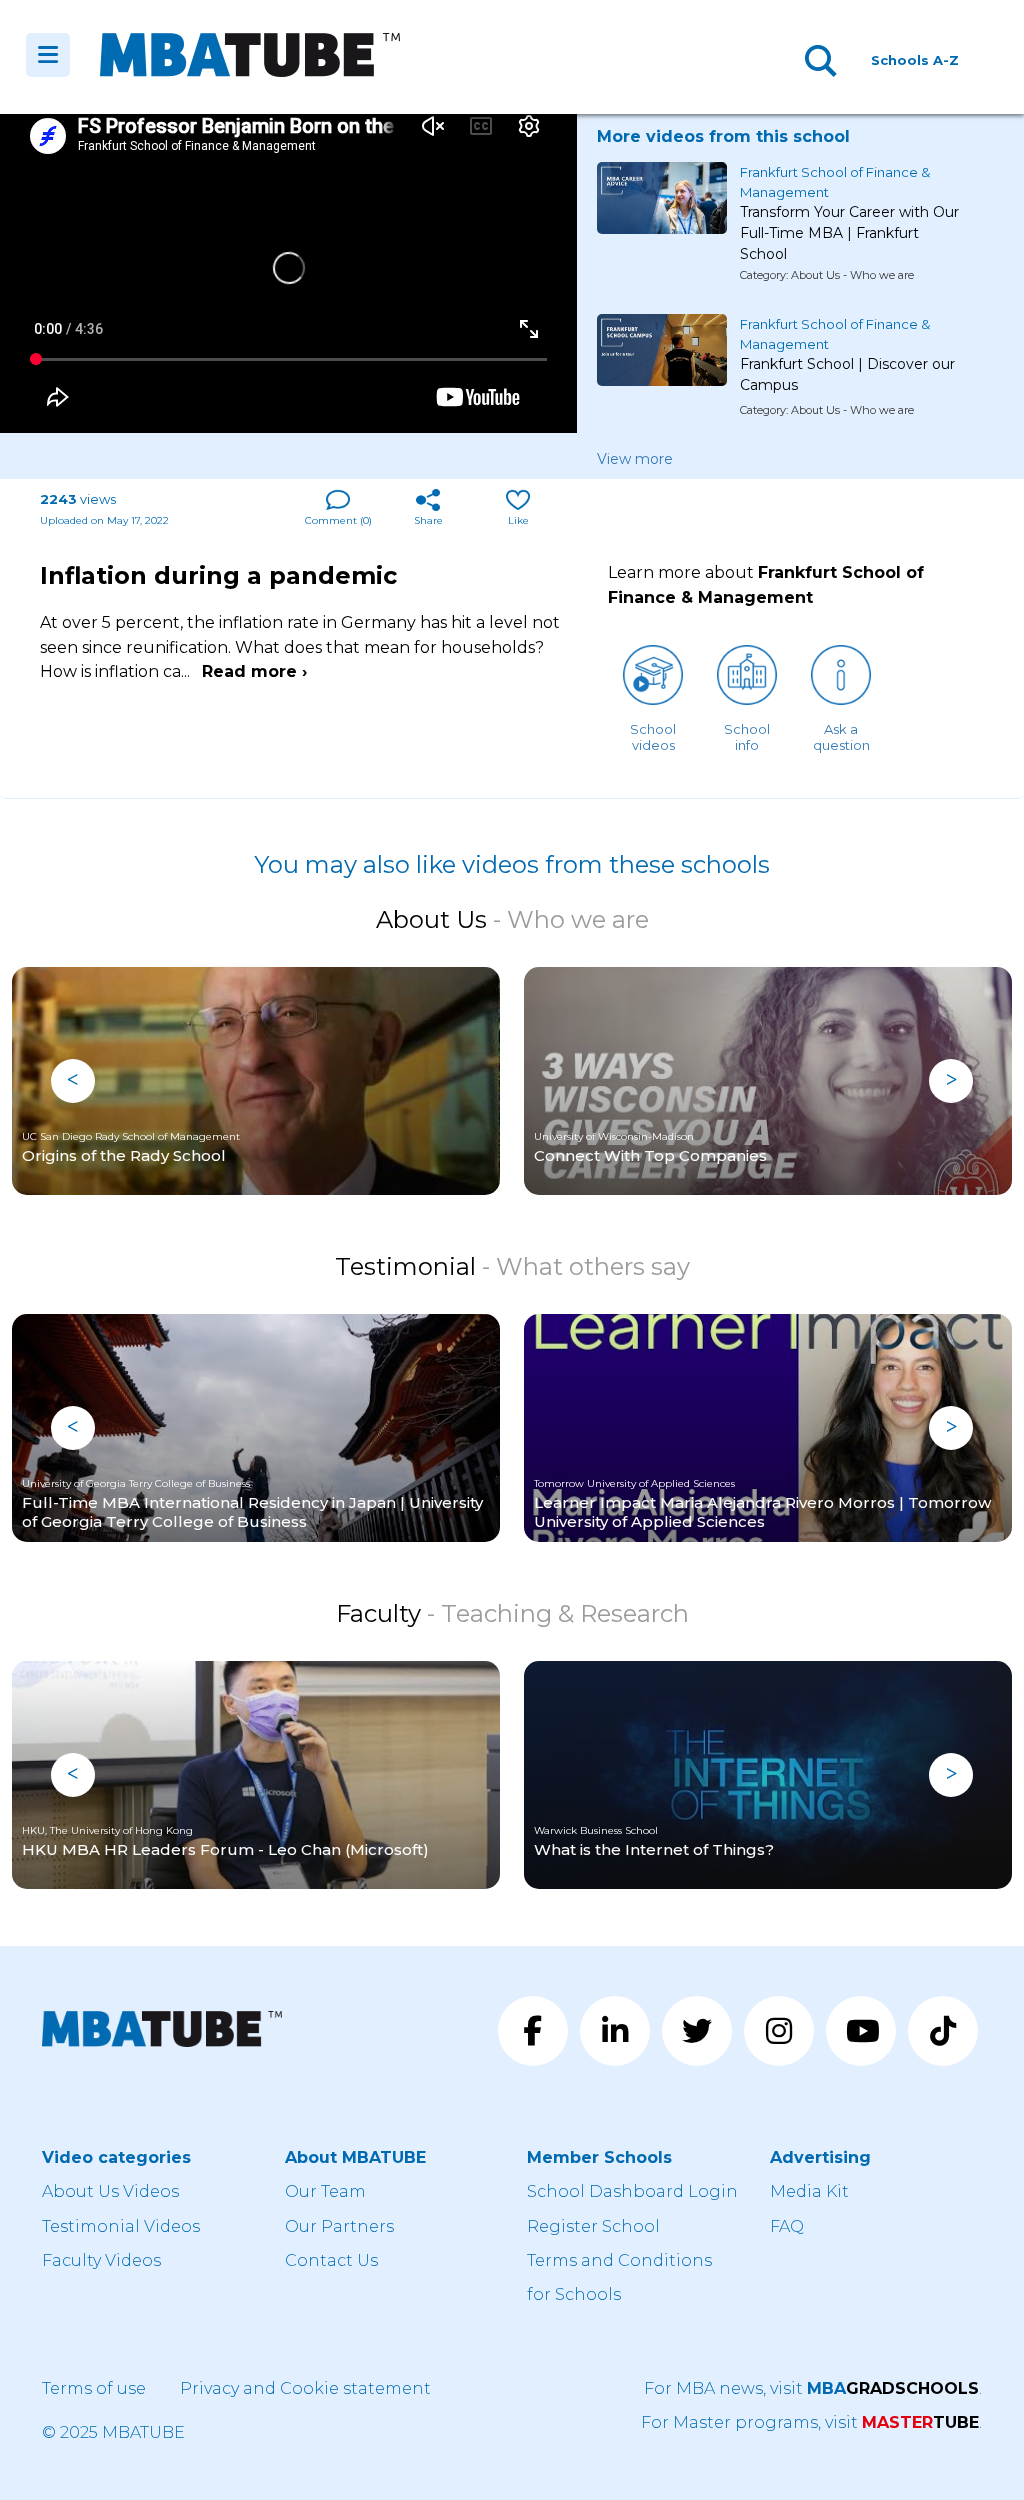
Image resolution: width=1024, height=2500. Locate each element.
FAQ (787, 2226)
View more (635, 459)
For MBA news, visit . (813, 2388)
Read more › (254, 671)
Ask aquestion (841, 737)
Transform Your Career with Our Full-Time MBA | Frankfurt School (849, 225)
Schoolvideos (653, 737)
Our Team (325, 2191)
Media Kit (809, 2191)
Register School (593, 2226)
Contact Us (331, 2260)
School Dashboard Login (632, 2191)
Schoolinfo (747, 737)
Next (951, 1081)
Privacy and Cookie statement (305, 2388)
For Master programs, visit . (811, 2422)
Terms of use (94, 2388)
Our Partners (339, 2226)
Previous (73, 1081)
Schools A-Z (915, 60)
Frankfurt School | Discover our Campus (847, 374)
